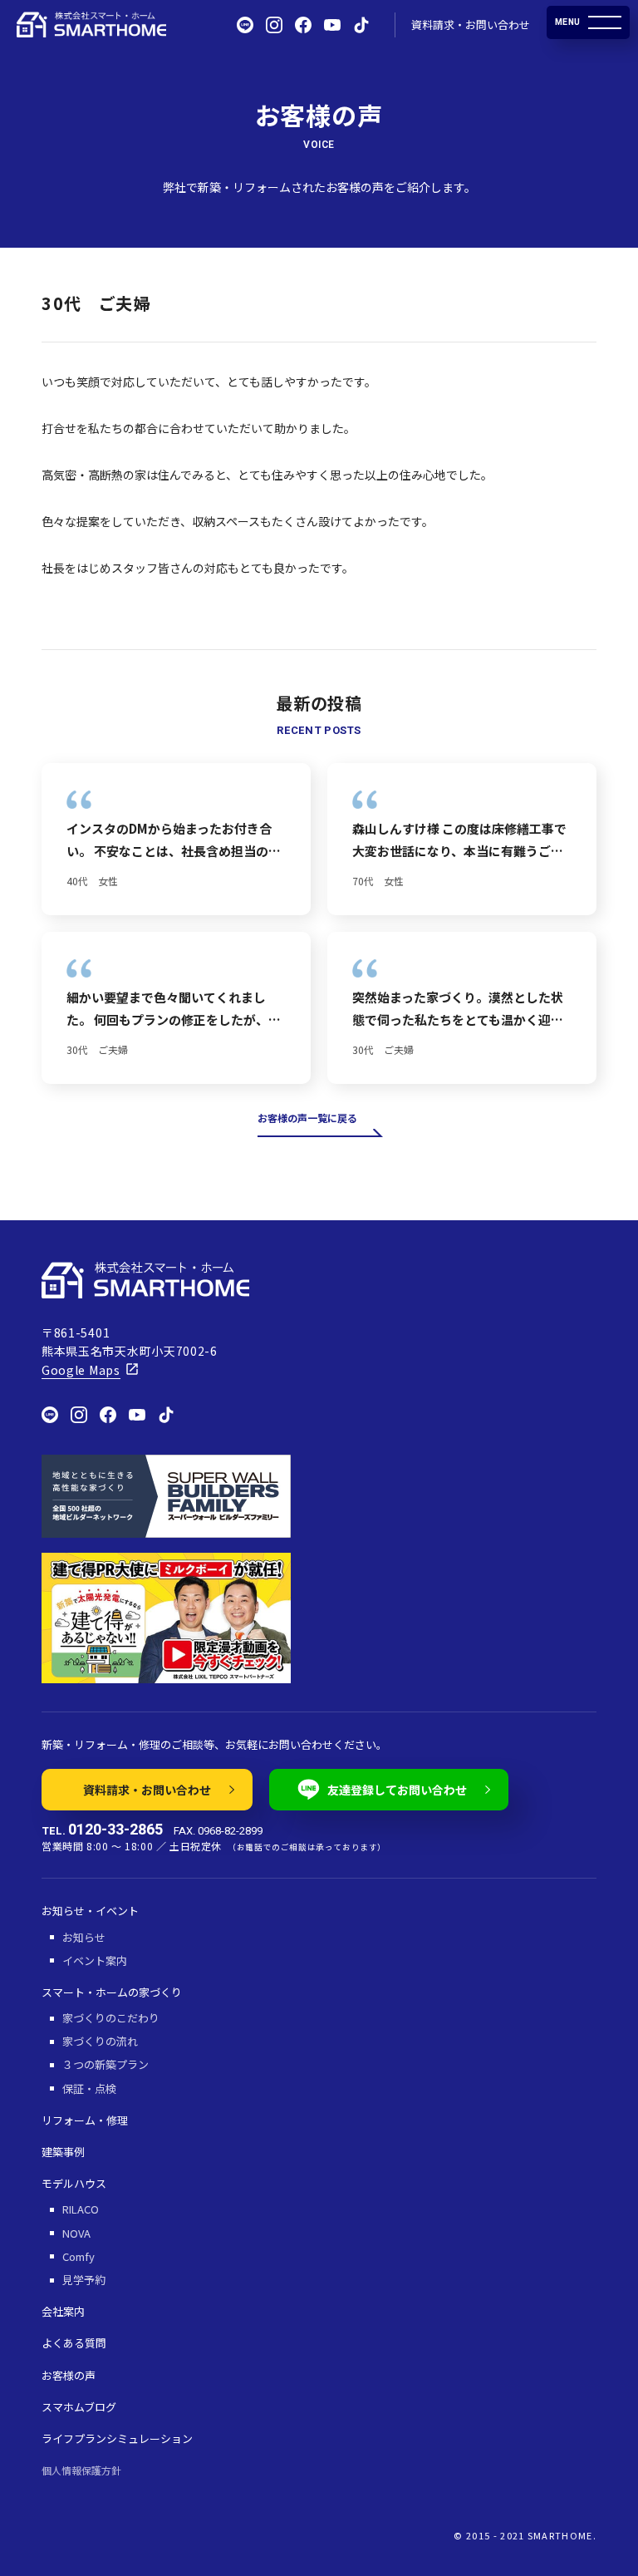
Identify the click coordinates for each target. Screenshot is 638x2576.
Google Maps (81, 1370)
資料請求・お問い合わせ (471, 25)
